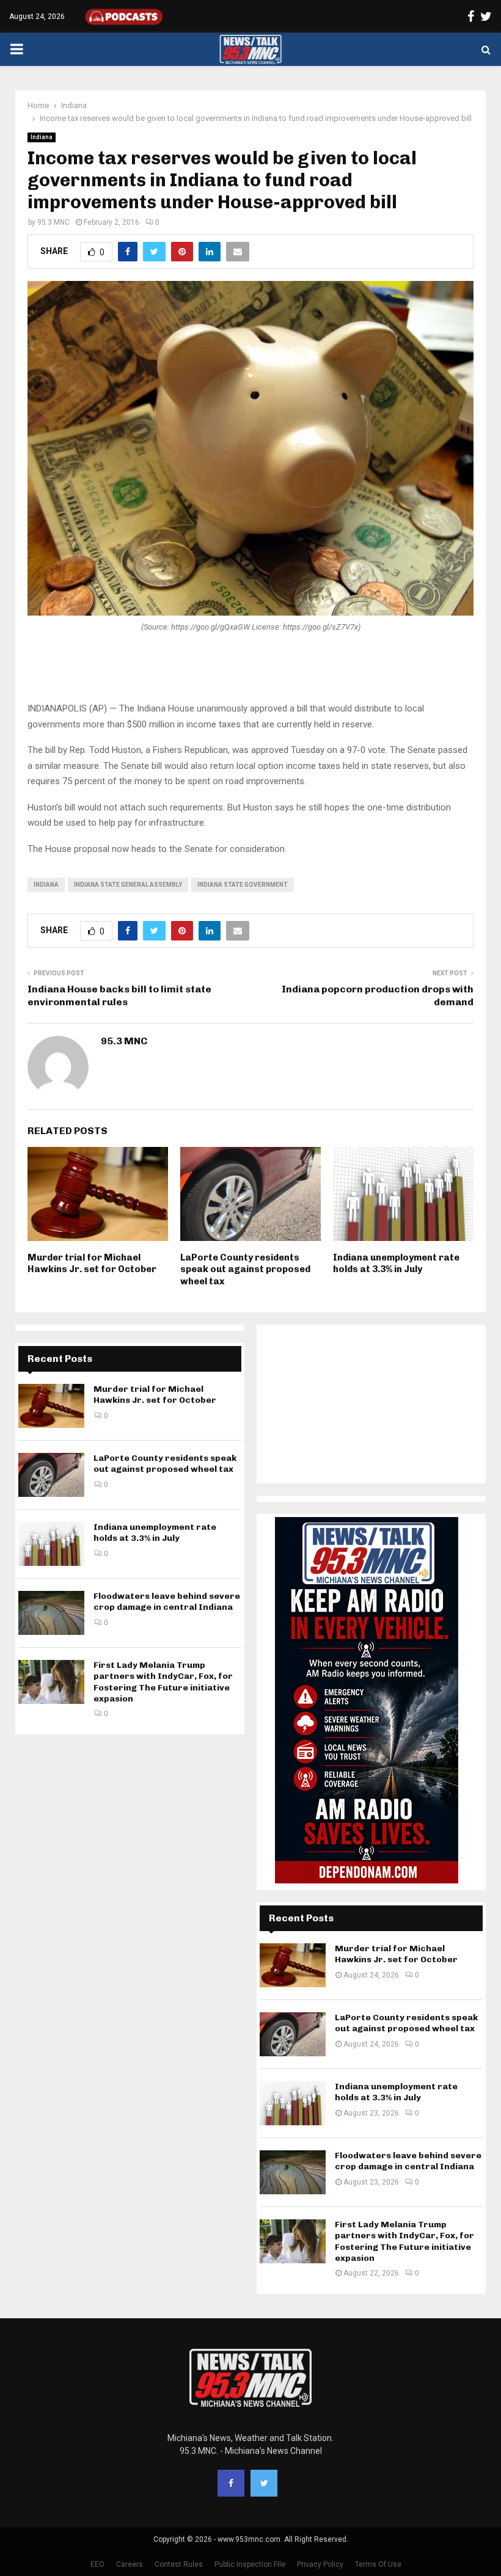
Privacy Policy (320, 2564)
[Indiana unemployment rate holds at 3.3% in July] (51, 1544)
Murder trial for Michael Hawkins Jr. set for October (92, 1264)
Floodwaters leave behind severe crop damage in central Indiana (167, 1602)
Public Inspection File (250, 2564)
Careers (130, 2564)
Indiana (42, 137)
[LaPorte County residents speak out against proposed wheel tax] (51, 1475)
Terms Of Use (378, 2564)
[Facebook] (231, 2483)
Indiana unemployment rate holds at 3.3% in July (396, 1264)
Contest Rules (179, 2564)
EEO (97, 2564)
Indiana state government (243, 885)
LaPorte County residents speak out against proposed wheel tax (245, 1269)
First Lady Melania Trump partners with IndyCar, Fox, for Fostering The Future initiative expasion (163, 1682)
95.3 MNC (53, 222)
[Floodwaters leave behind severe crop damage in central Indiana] (51, 1613)
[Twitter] (264, 2483)
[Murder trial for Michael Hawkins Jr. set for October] (51, 1406)
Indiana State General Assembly (128, 885)
